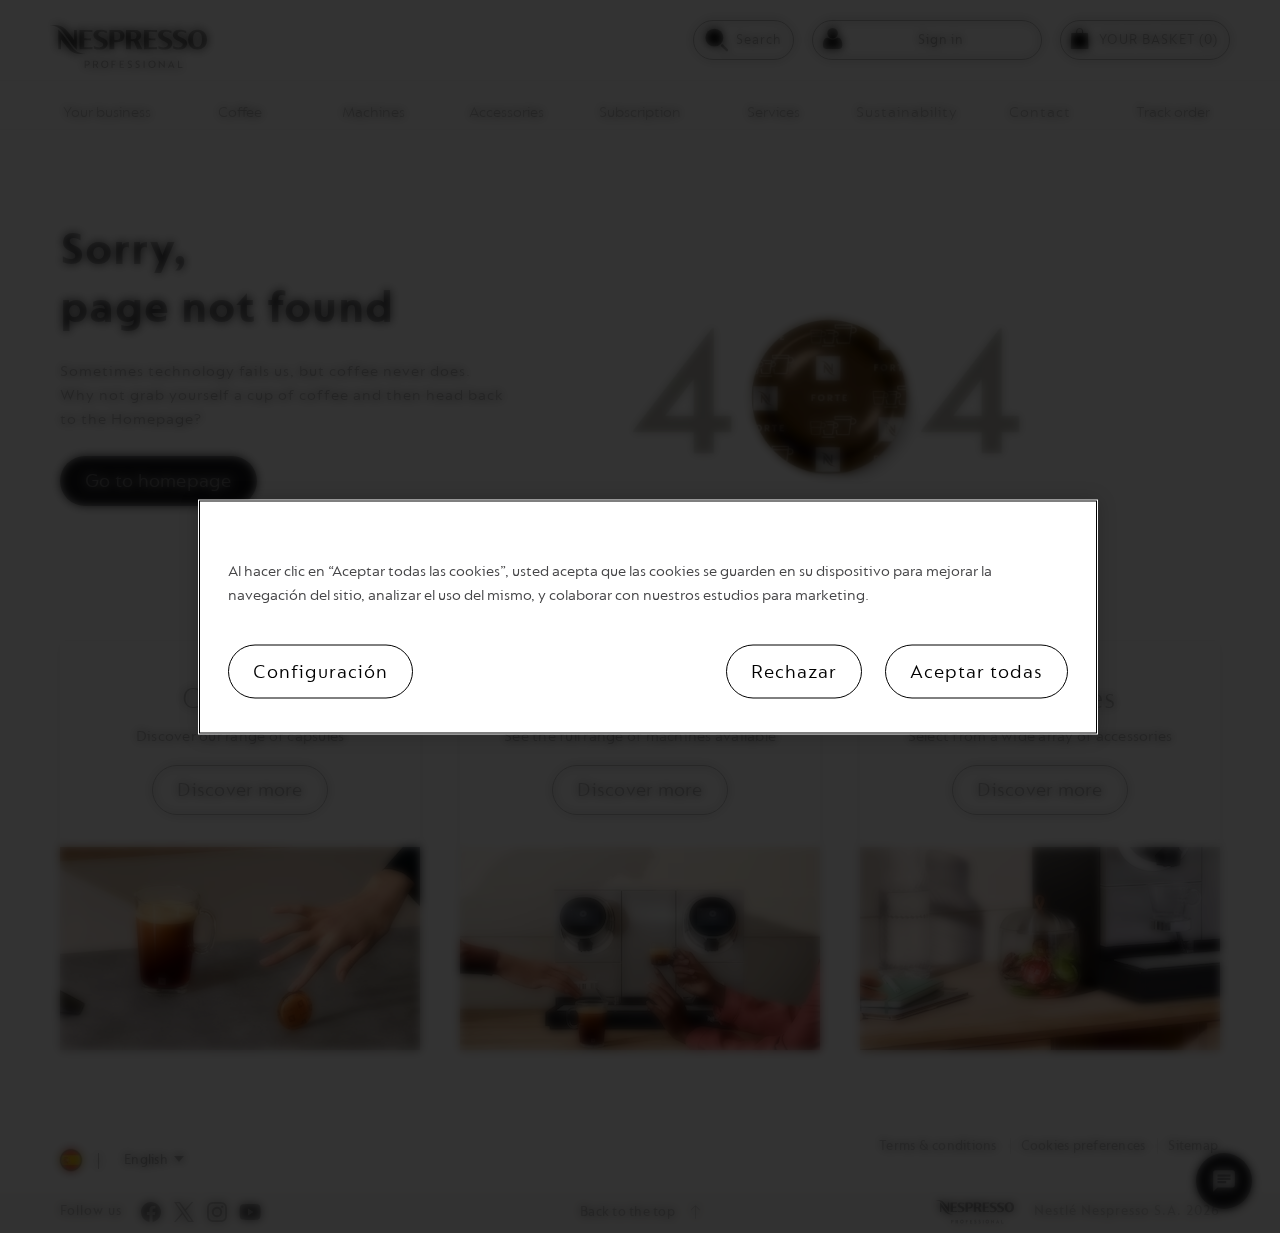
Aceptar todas (976, 671)
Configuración (320, 671)
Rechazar (794, 671)
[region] (648, 616)
